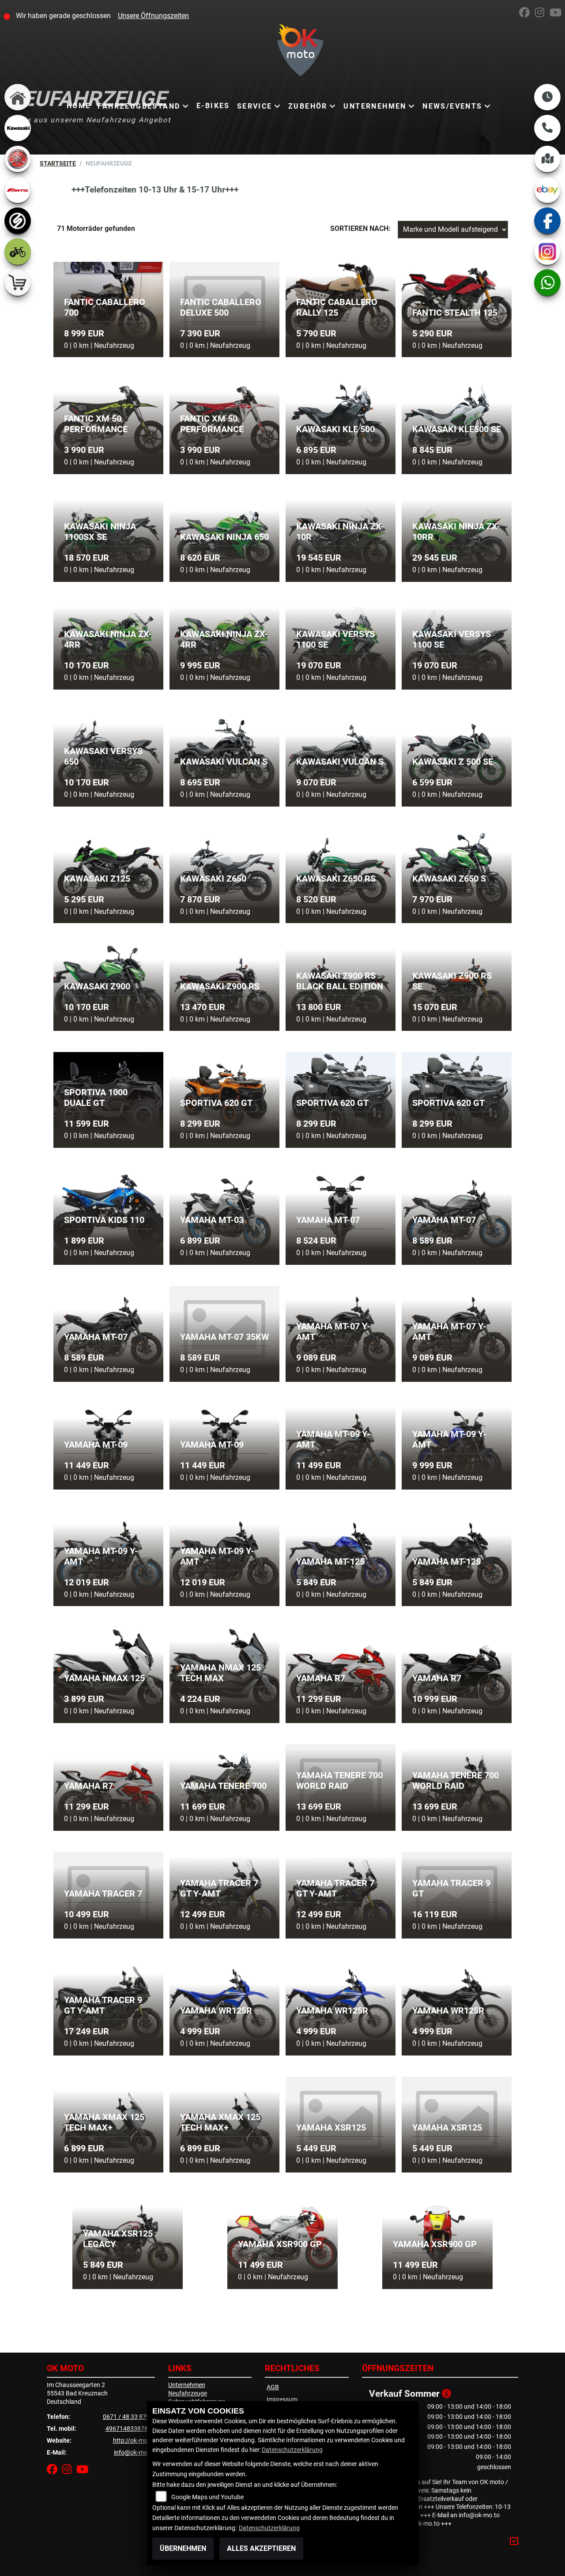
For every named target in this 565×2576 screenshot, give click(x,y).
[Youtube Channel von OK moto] (557, 14)
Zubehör (308, 106)
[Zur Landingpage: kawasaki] (18, 128)
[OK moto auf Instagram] (542, 14)
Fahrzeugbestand (139, 106)
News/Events (452, 106)
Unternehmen (375, 106)
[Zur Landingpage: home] (18, 97)
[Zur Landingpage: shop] (18, 283)
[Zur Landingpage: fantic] (18, 190)
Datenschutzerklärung (292, 2450)
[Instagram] (547, 252)
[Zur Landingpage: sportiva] (18, 221)
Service (255, 106)
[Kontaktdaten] (547, 128)
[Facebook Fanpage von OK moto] (527, 14)
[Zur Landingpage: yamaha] (18, 159)
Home (79, 106)
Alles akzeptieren (261, 2548)
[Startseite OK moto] (283, 52)
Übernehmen (183, 2548)
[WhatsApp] (547, 283)
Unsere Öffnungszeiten (153, 16)
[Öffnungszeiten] (547, 97)
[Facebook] (547, 221)
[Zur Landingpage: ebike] (18, 252)
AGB (273, 2387)
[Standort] (547, 159)
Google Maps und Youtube (207, 2497)
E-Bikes (213, 106)
